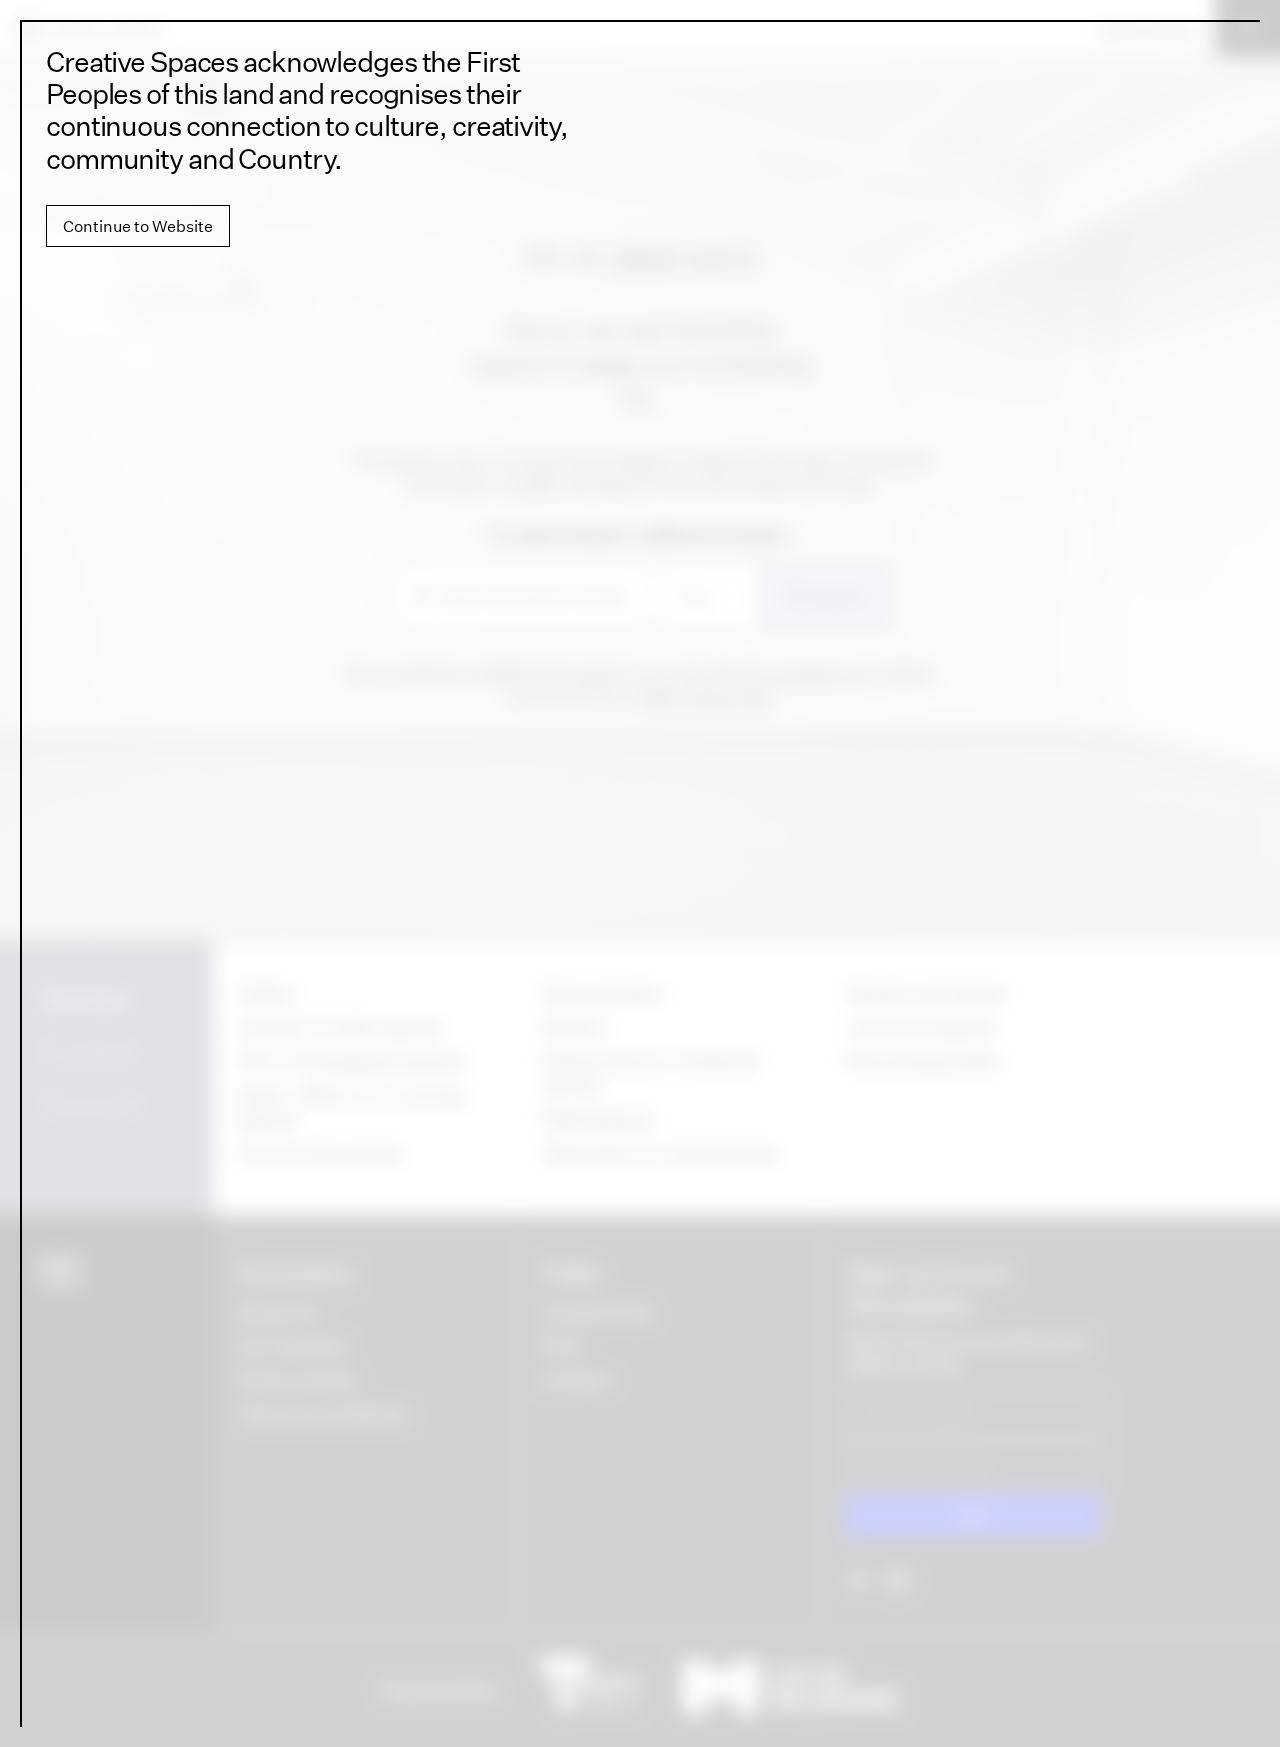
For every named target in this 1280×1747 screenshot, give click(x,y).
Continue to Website (138, 226)
